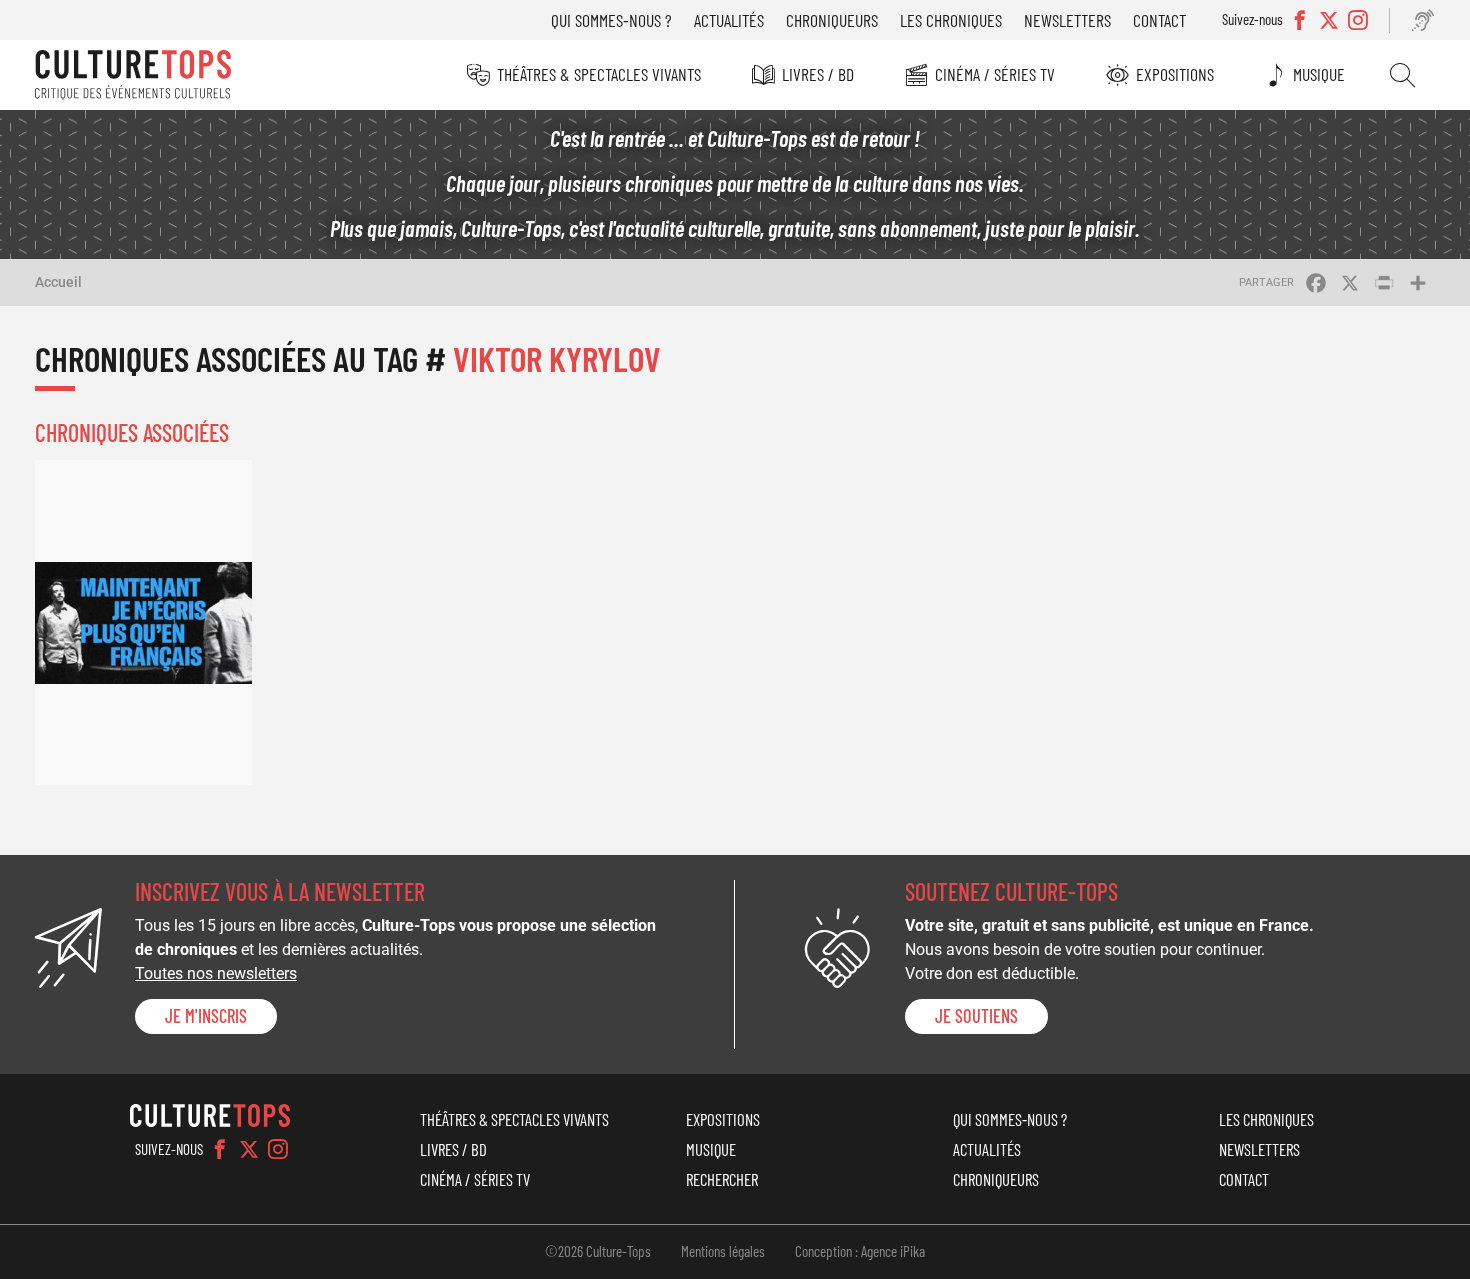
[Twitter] (249, 1149)
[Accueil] (133, 75)
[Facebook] (220, 1149)
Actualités (729, 20)
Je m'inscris (206, 1016)
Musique (1319, 74)
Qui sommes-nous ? (611, 20)
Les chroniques (951, 20)
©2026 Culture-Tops (598, 1251)
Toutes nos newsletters (216, 973)
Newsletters (1067, 20)
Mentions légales (723, 1251)
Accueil (58, 282)
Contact (1159, 20)
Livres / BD (818, 74)
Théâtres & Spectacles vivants (599, 74)
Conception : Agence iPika (860, 1251)
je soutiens (976, 1016)
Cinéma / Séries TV (995, 74)
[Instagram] (278, 1149)
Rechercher (1402, 75)
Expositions (1175, 74)
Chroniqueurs (832, 20)
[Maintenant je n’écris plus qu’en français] (143, 622)
